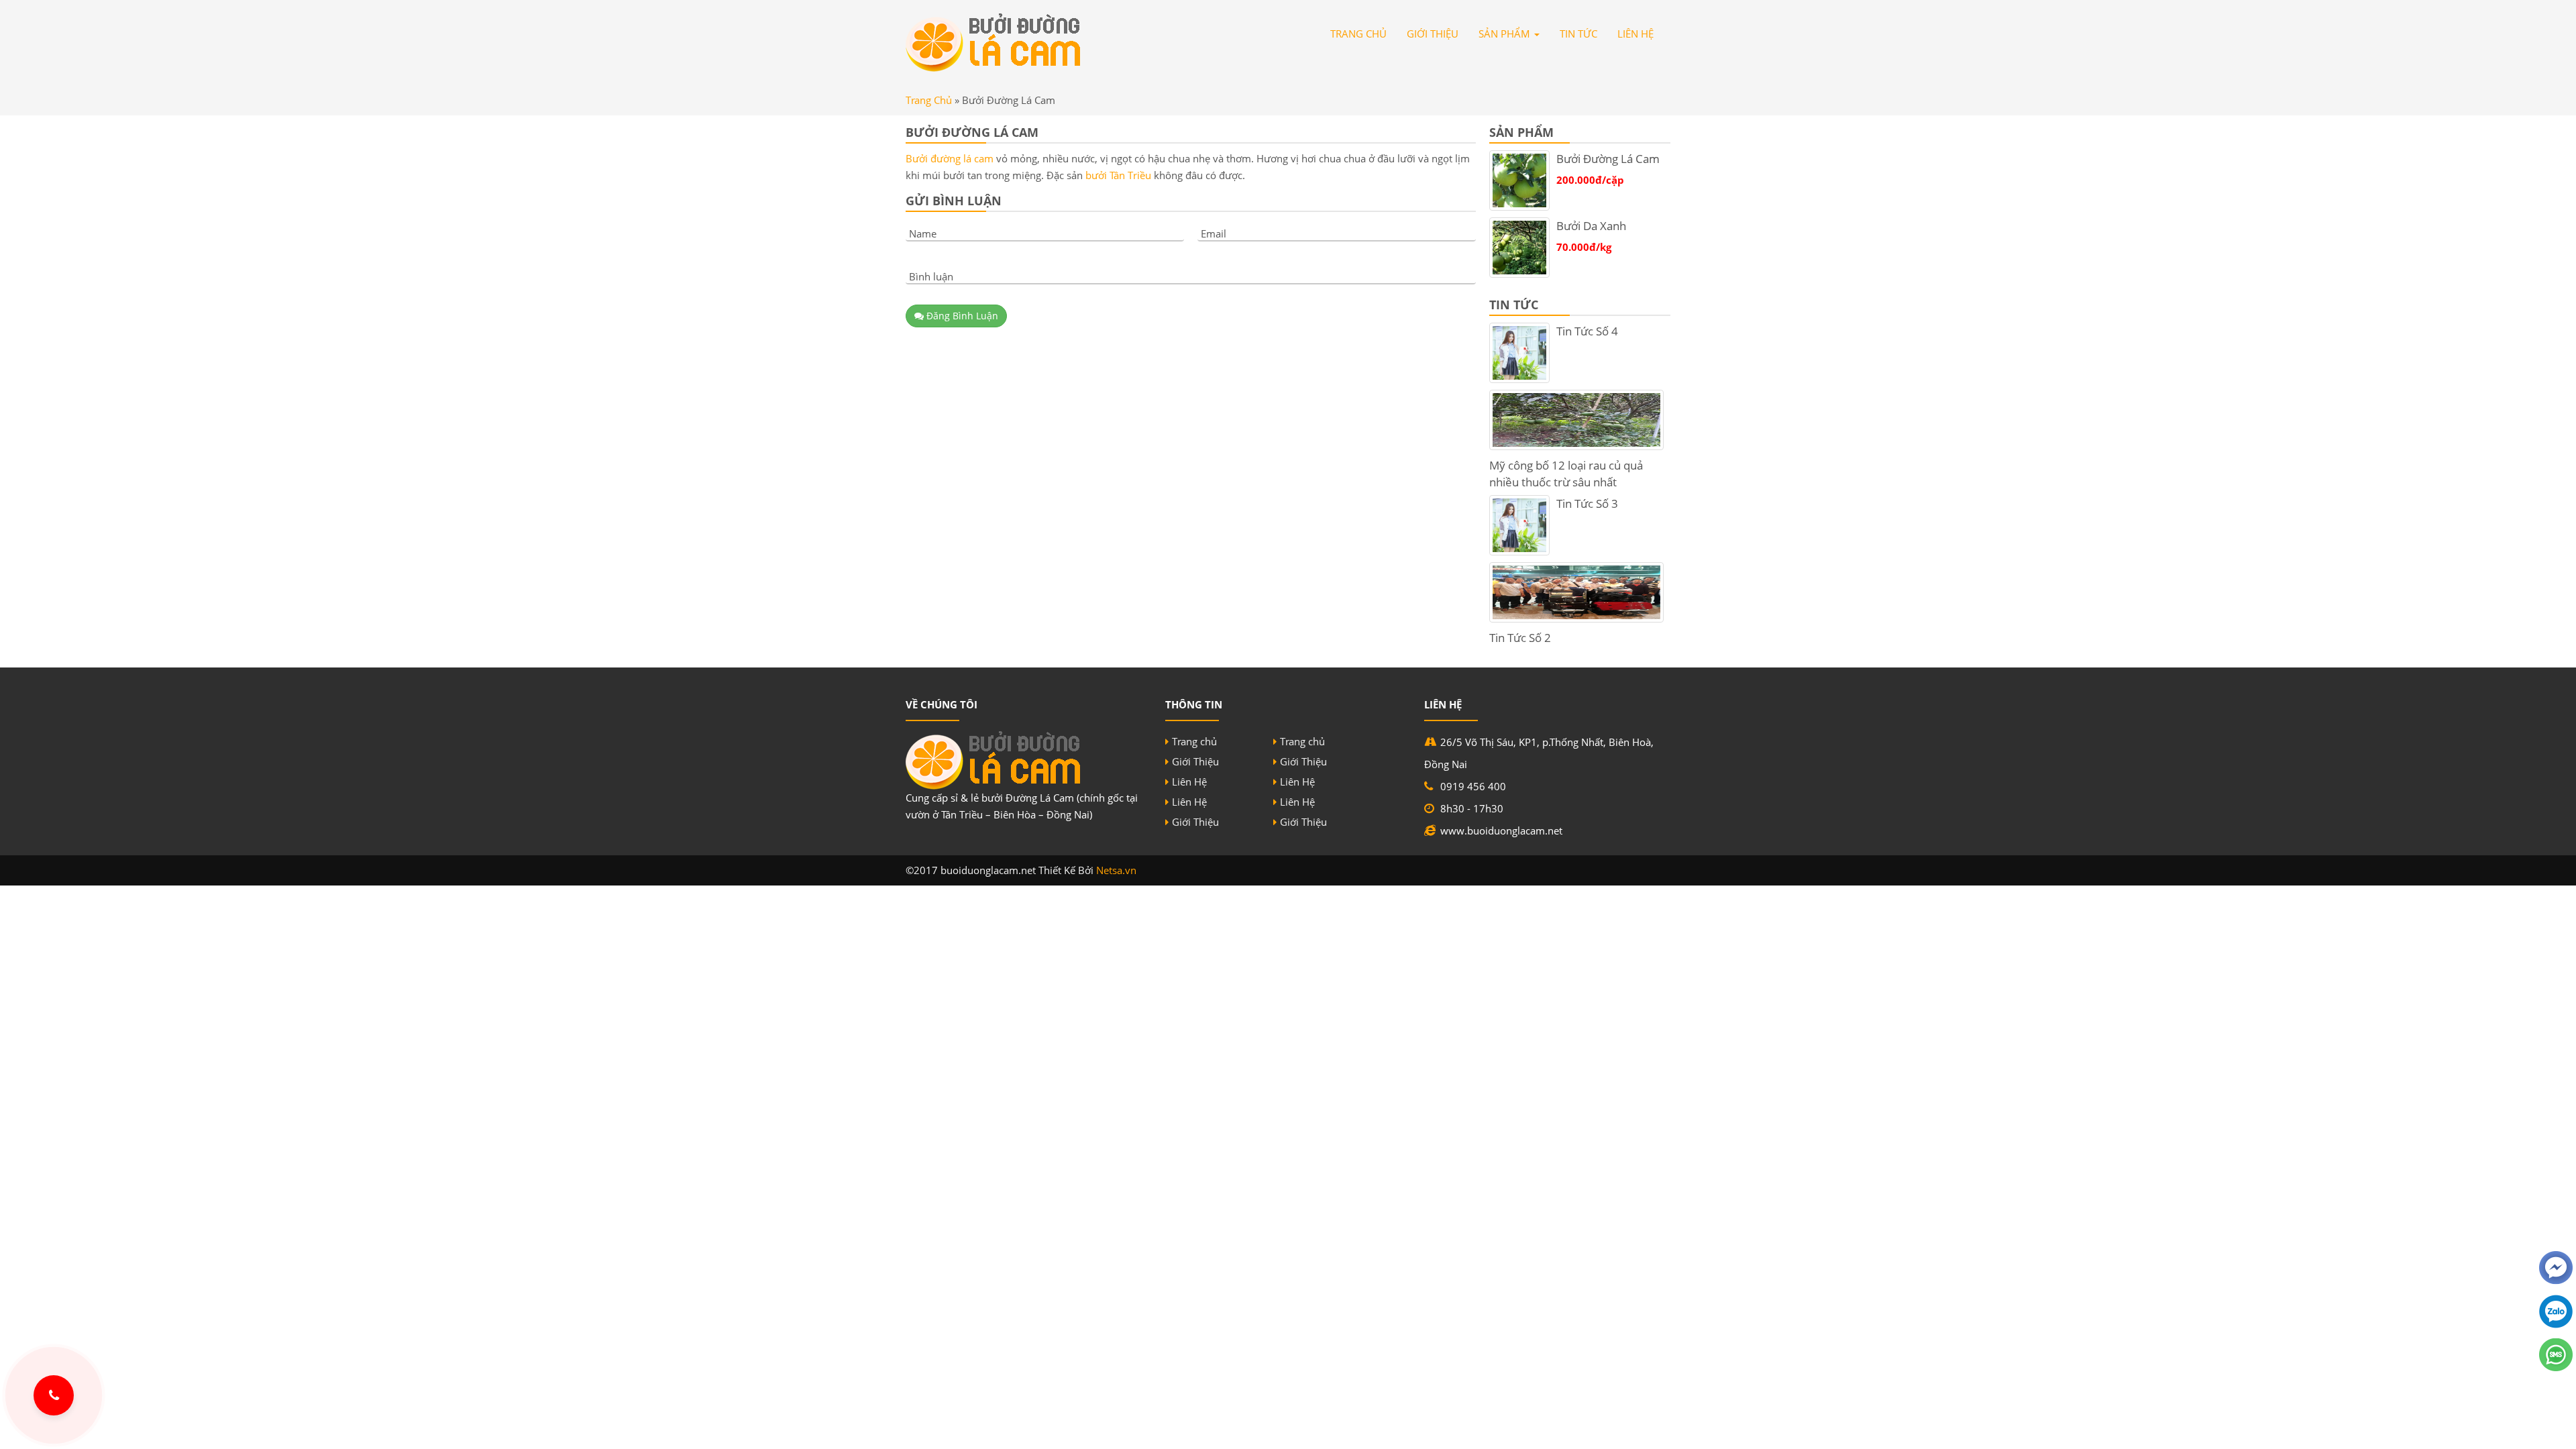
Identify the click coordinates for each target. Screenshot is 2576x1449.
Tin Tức (1578, 34)
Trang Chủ (1358, 34)
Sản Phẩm (1506, 34)
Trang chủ (1194, 741)
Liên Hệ (1635, 34)
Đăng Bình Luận (961, 316)
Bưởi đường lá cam (950, 158)
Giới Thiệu (1433, 34)
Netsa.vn (1116, 870)
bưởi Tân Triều (1118, 175)
